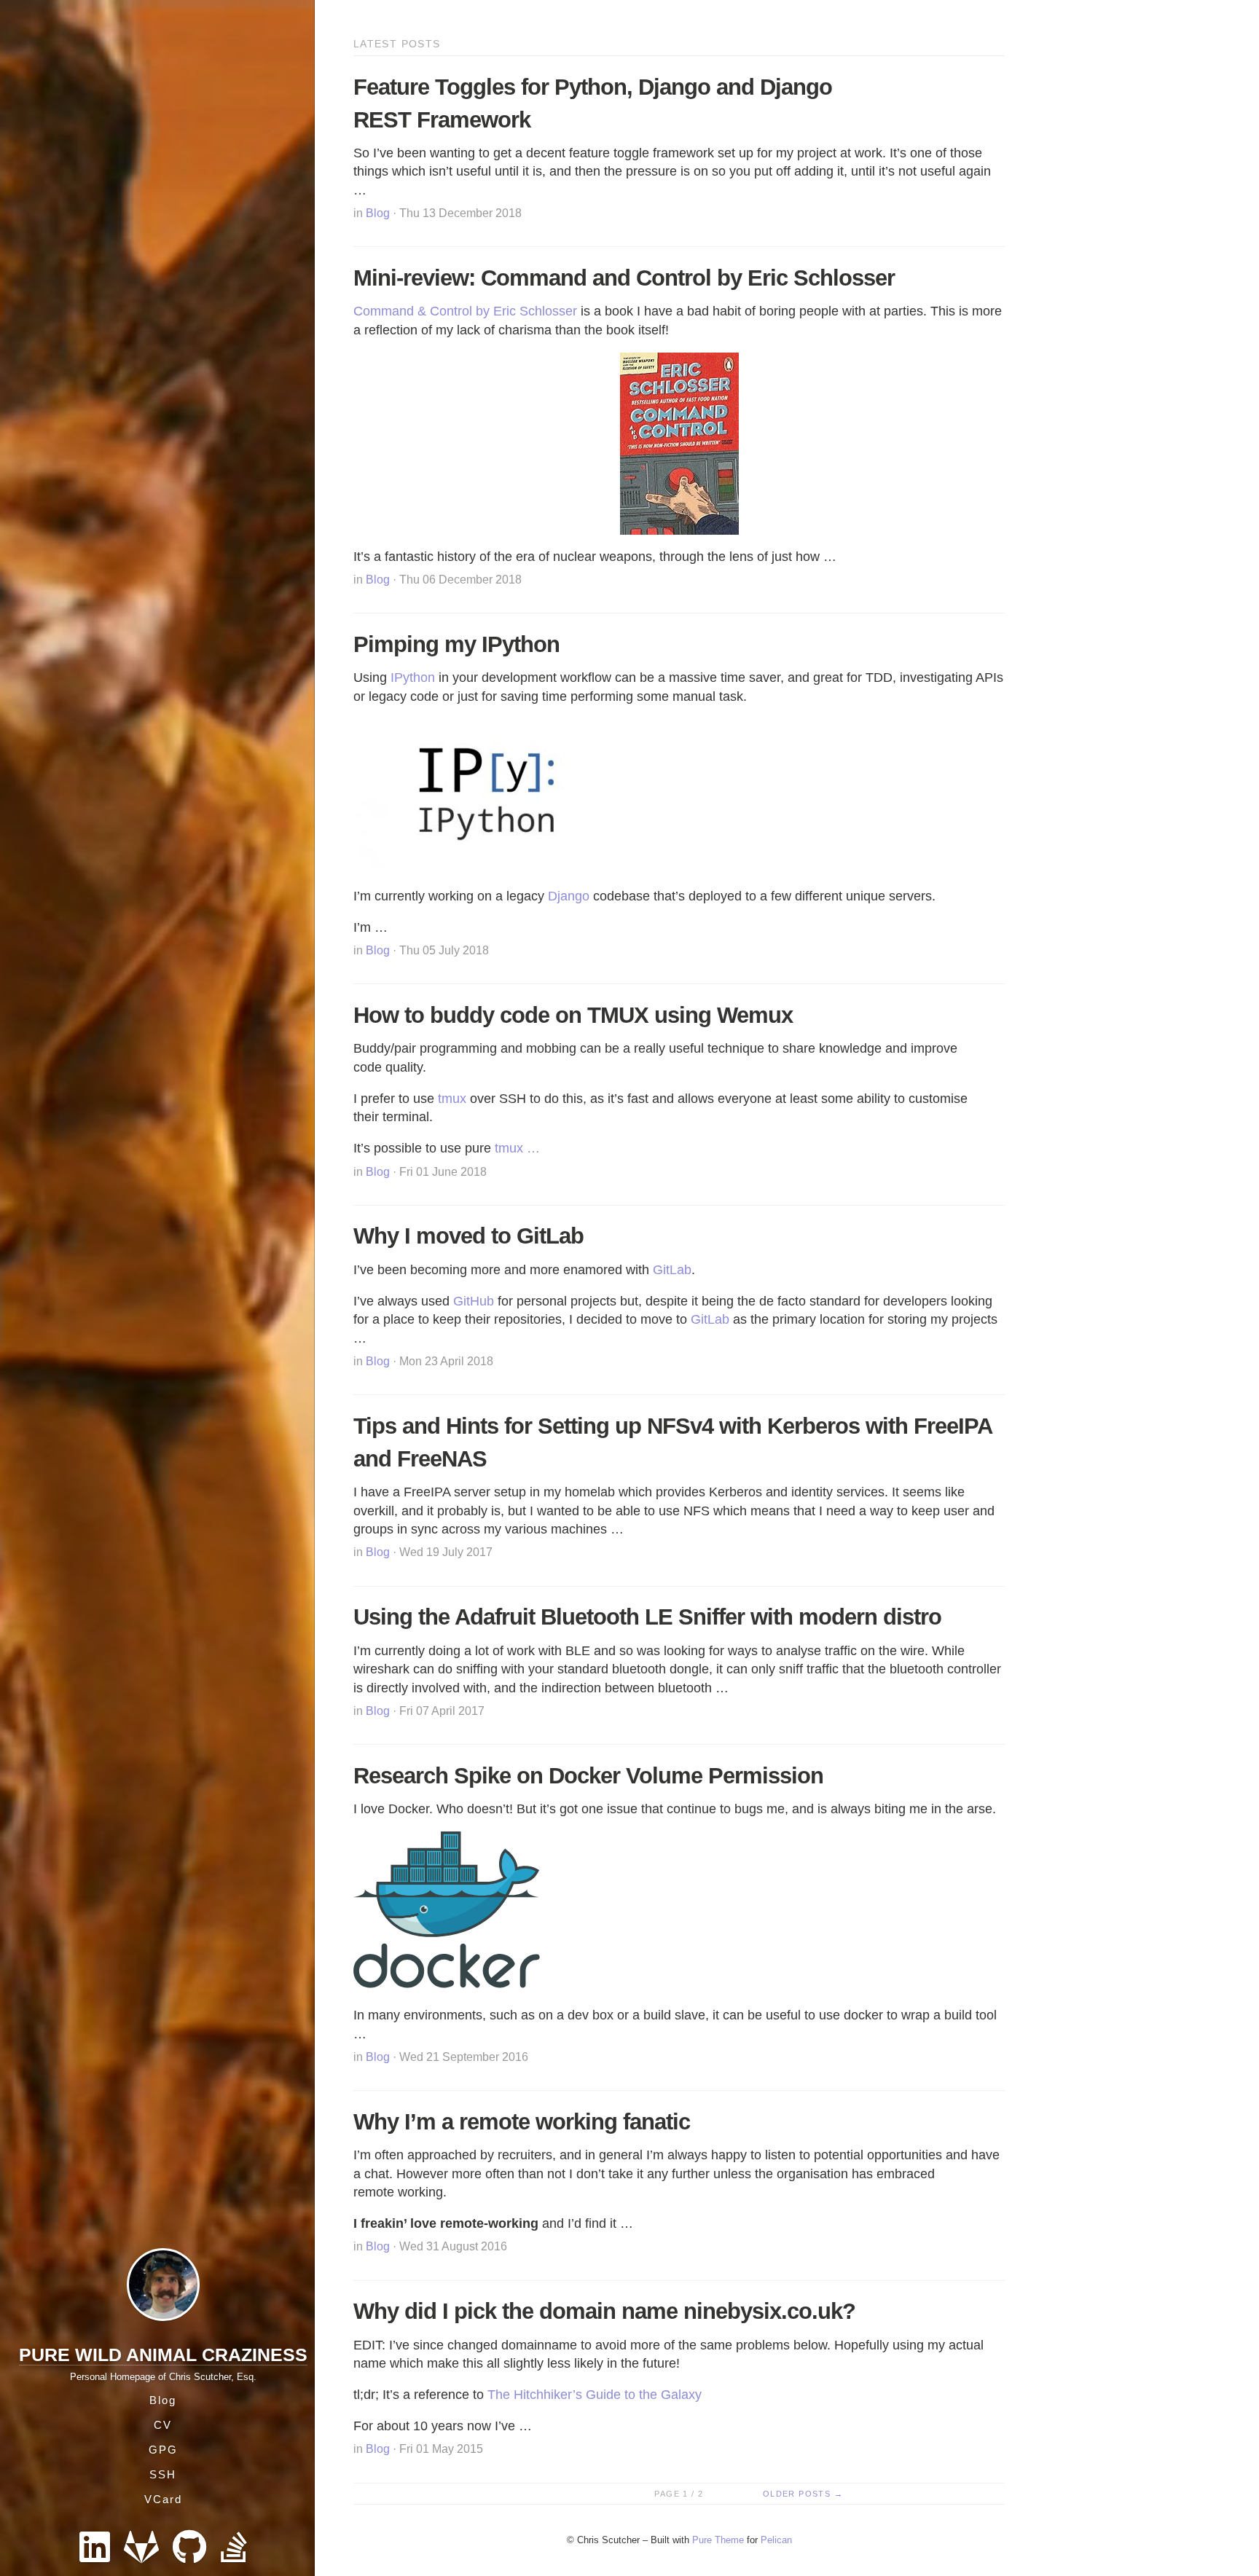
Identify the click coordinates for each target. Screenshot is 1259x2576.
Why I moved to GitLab (468, 1236)
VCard (163, 2499)
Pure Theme (718, 2540)
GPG (163, 2450)
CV (163, 2425)
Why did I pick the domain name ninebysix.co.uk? (604, 2311)
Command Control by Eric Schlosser (465, 311)
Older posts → (803, 2494)
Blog (163, 2400)
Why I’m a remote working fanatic (522, 2122)
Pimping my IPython (456, 644)
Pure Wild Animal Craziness (163, 2355)
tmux (452, 1099)
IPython (413, 678)
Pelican (776, 2540)
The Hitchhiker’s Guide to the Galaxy (595, 2395)
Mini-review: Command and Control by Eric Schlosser (624, 278)
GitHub (474, 1301)
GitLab (672, 1270)
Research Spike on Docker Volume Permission (588, 1776)
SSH (163, 2474)
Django (569, 896)
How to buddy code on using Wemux (573, 1015)
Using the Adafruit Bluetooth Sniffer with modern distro (647, 1617)
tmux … (517, 1148)
